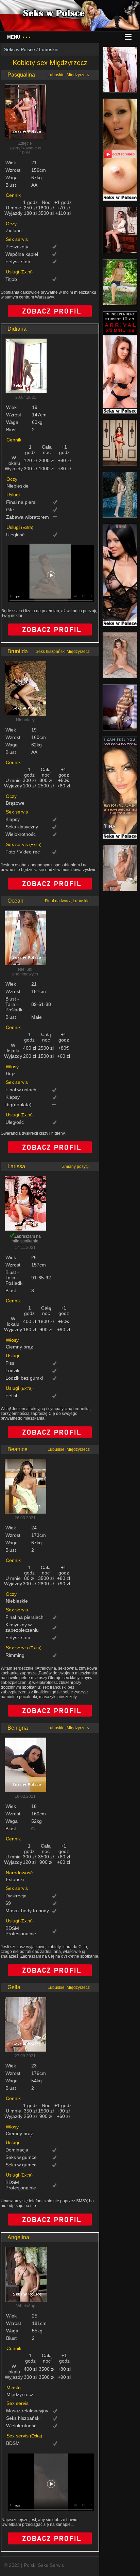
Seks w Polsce (20, 49)
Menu (19, 37)
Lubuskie (49, 49)
